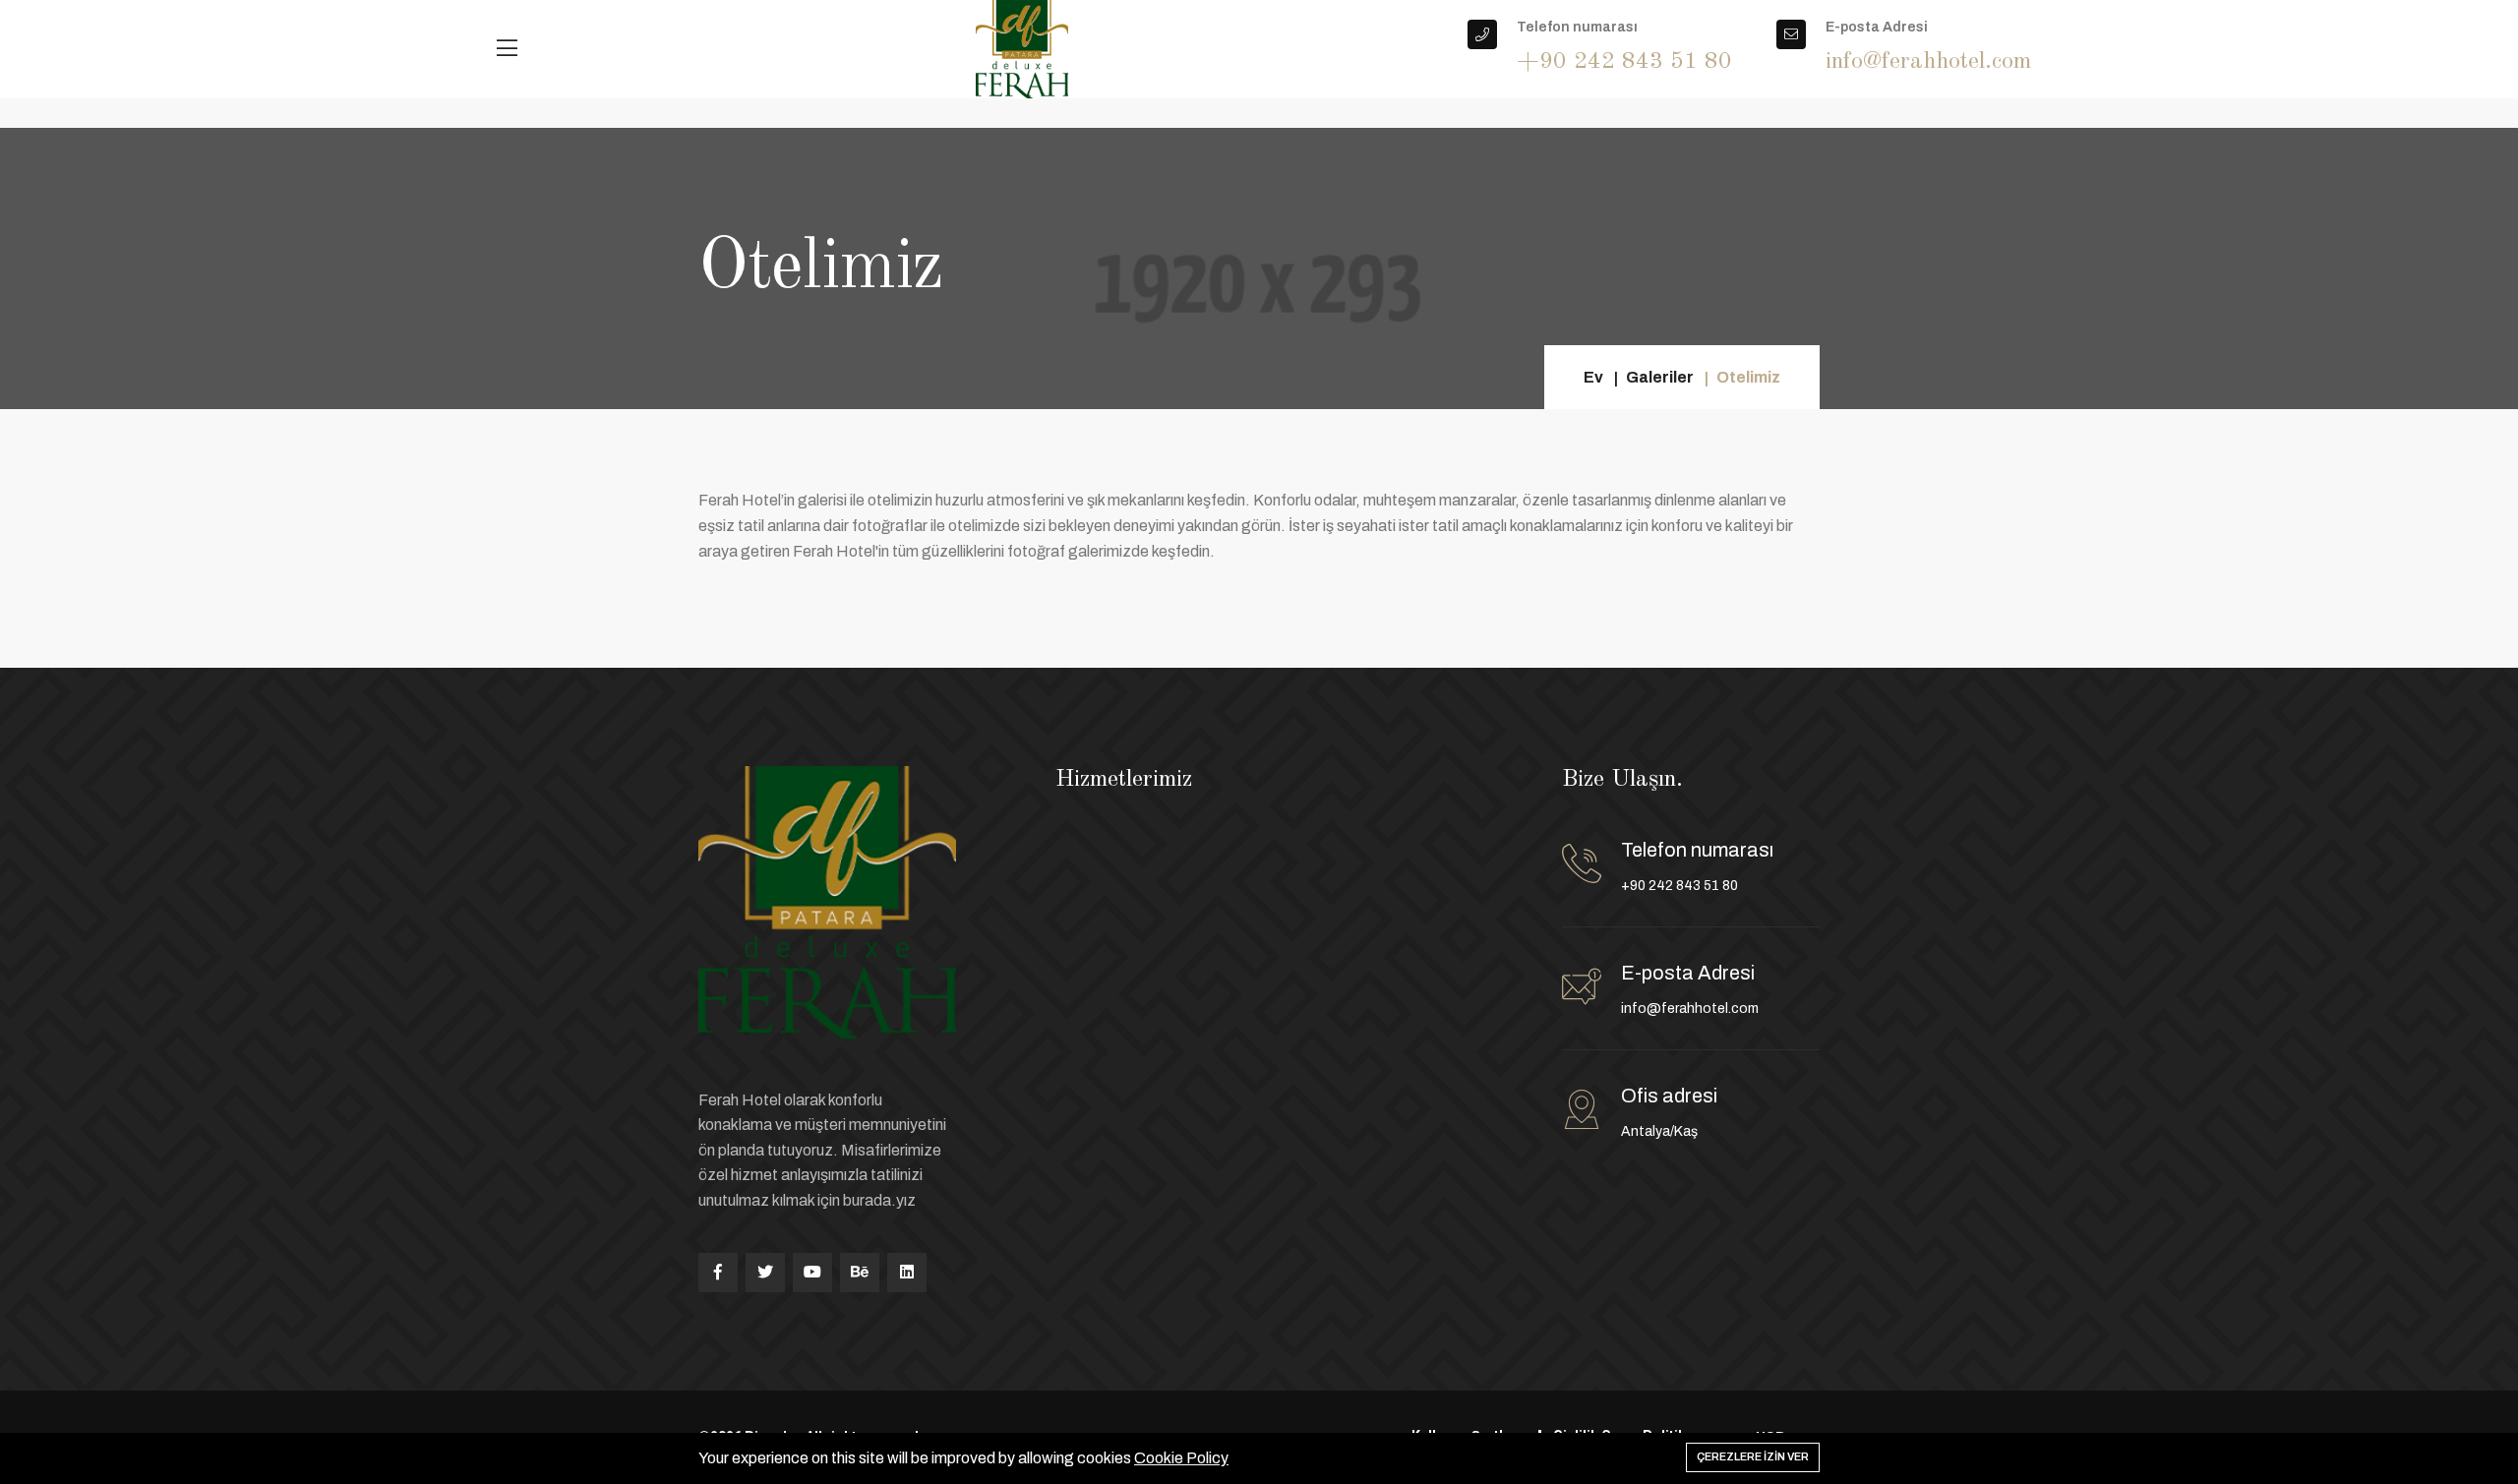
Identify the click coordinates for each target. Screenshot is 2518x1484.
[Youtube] (812, 1273)
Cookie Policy (1181, 1458)
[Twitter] (765, 1273)
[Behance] (860, 1273)
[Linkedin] (907, 1273)
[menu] (507, 49)
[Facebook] (718, 1273)
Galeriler (1660, 377)
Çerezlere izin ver (1753, 1456)
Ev (1593, 377)
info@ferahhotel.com (1690, 1009)
